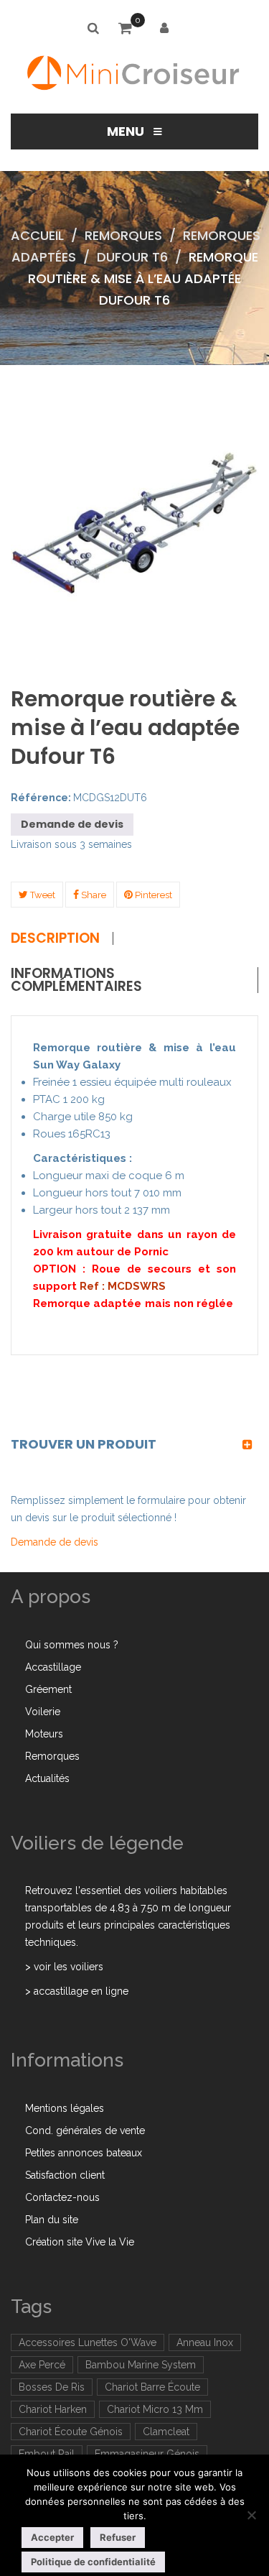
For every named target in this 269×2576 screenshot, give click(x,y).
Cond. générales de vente (85, 2130)
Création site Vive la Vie (80, 2242)
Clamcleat (166, 2432)
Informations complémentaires (76, 980)
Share (93, 895)
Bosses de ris (52, 2387)
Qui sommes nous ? (72, 1645)
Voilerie (43, 1712)
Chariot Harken (53, 2409)
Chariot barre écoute (152, 2387)
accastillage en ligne (81, 1991)
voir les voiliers (69, 1967)
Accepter (52, 2537)
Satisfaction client (65, 2175)
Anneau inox (205, 2342)
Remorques (123, 235)
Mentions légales (65, 2108)
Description (55, 938)
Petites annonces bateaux (84, 2153)
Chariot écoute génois (71, 2432)
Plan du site (52, 2220)
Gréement (48, 1689)
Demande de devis (72, 824)
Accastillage (53, 1667)
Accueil (37, 235)
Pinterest (152, 895)
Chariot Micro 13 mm (155, 2409)
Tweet (42, 895)
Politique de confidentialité (93, 2562)
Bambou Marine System (141, 2365)
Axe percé (42, 2365)
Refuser (118, 2537)
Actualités (47, 1778)
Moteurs (44, 1734)
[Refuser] (251, 2515)
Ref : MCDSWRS (124, 1286)
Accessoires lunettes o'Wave (88, 2342)
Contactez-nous (62, 2197)
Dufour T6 (132, 257)
